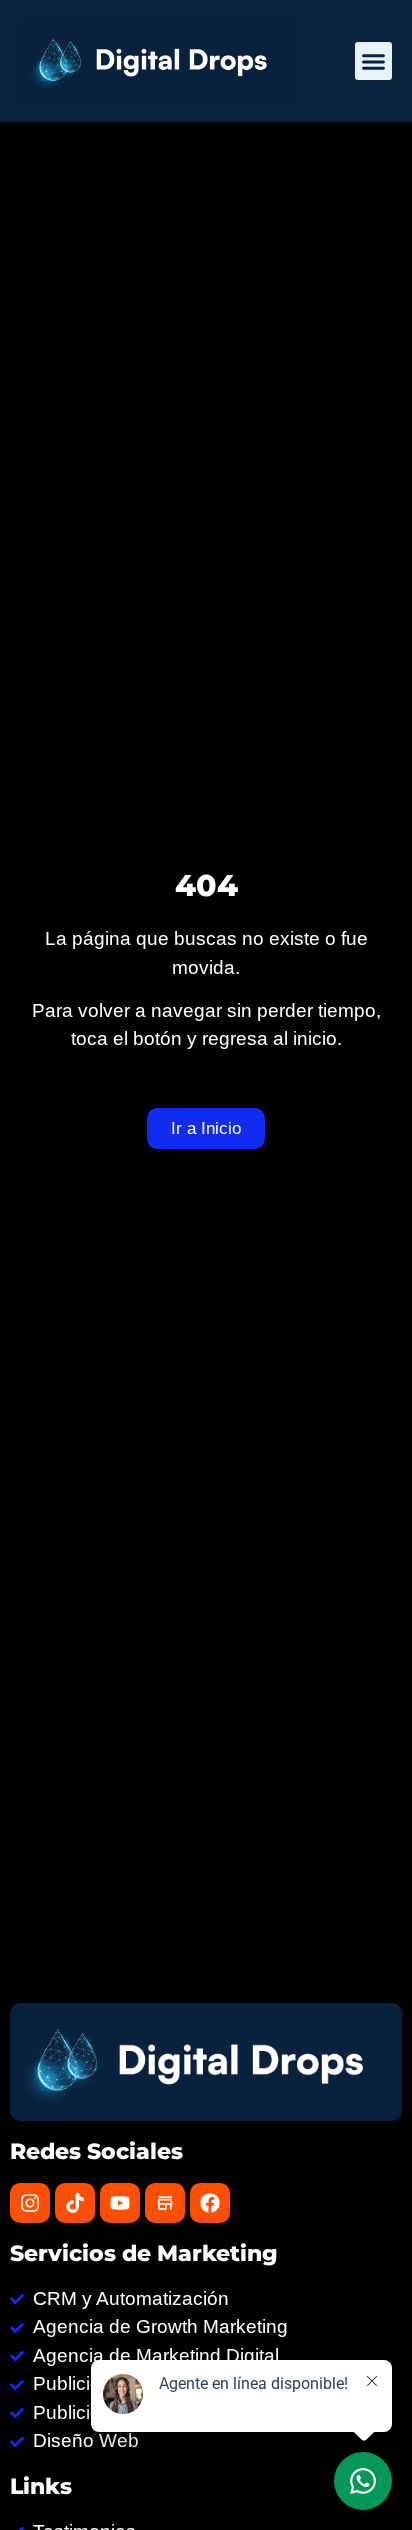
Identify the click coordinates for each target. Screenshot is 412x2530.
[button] (374, 61)
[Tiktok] (75, 2203)
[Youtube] (120, 2203)
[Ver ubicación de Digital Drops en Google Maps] (165, 2203)
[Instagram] (30, 2203)
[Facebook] (210, 2203)
